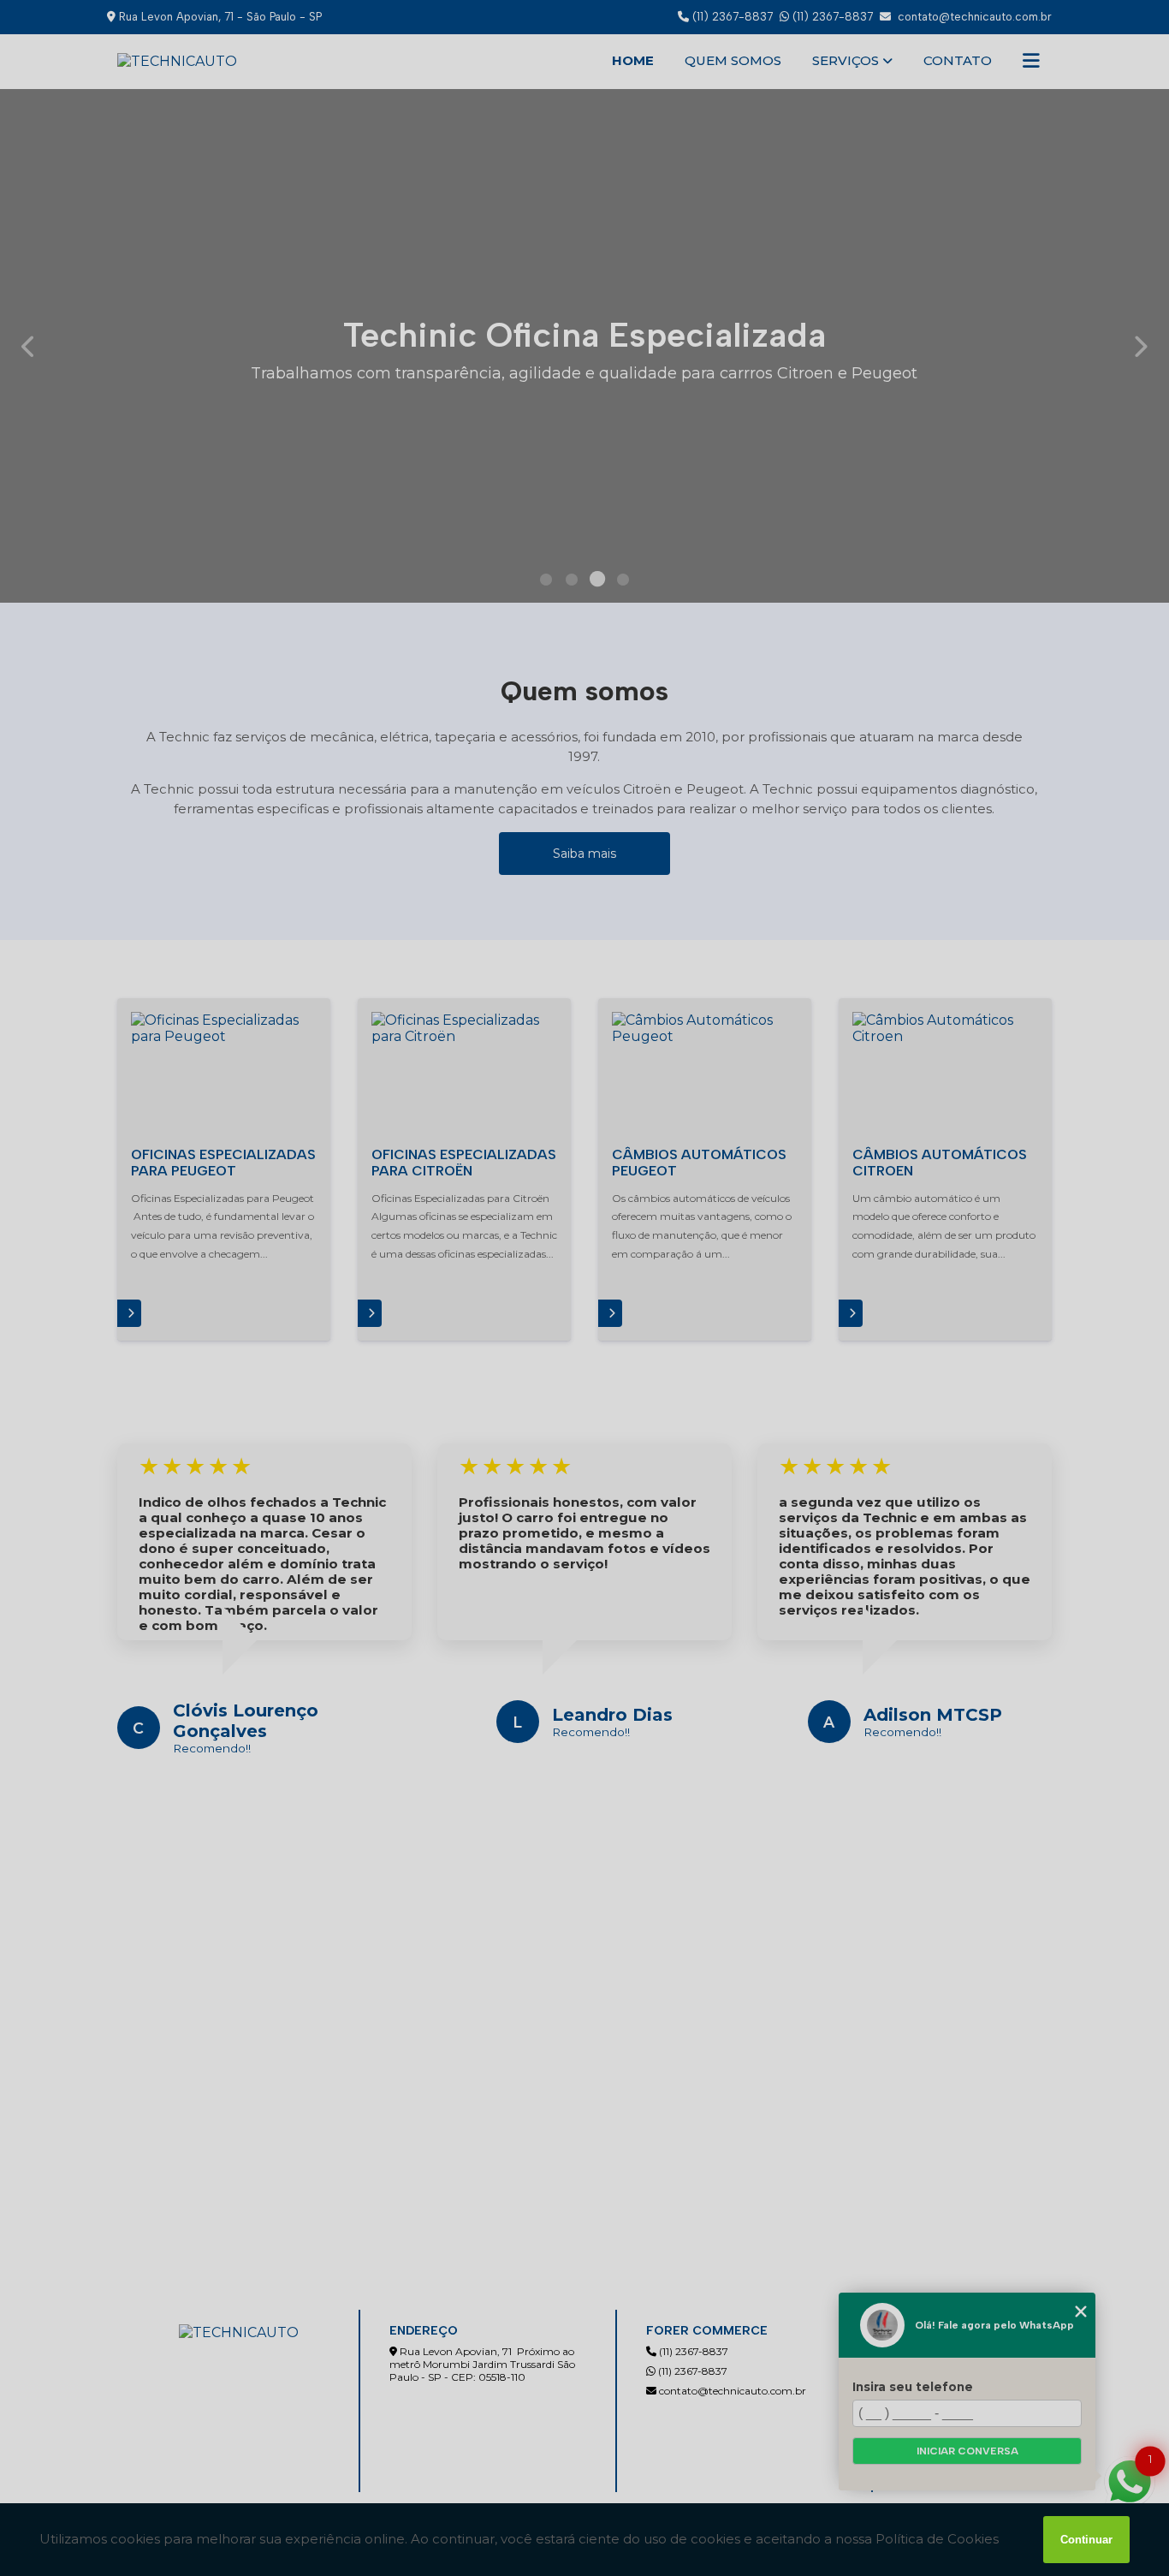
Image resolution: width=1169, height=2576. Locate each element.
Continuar (1086, 2540)
